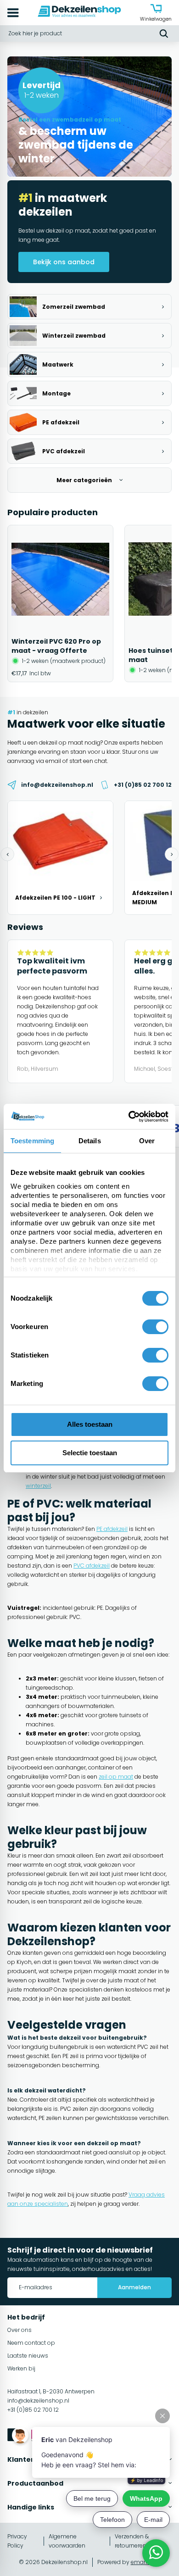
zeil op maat (116, 1777)
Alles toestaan (90, 1424)
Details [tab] (90, 1141)
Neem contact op (31, 2343)
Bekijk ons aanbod (64, 262)
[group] (60, 604)
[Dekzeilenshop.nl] (79, 13)
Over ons (20, 2330)
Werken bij (21, 2368)
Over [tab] (147, 1141)
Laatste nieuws (28, 2356)
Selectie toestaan (90, 1453)
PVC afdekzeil (92, 1566)
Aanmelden (134, 2287)
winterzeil (38, 1486)
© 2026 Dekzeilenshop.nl (53, 2562)
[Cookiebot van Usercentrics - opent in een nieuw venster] (129, 1117)
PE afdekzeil (112, 1529)
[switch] (155, 1327)
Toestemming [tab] (32, 1141)
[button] (7, 854)
